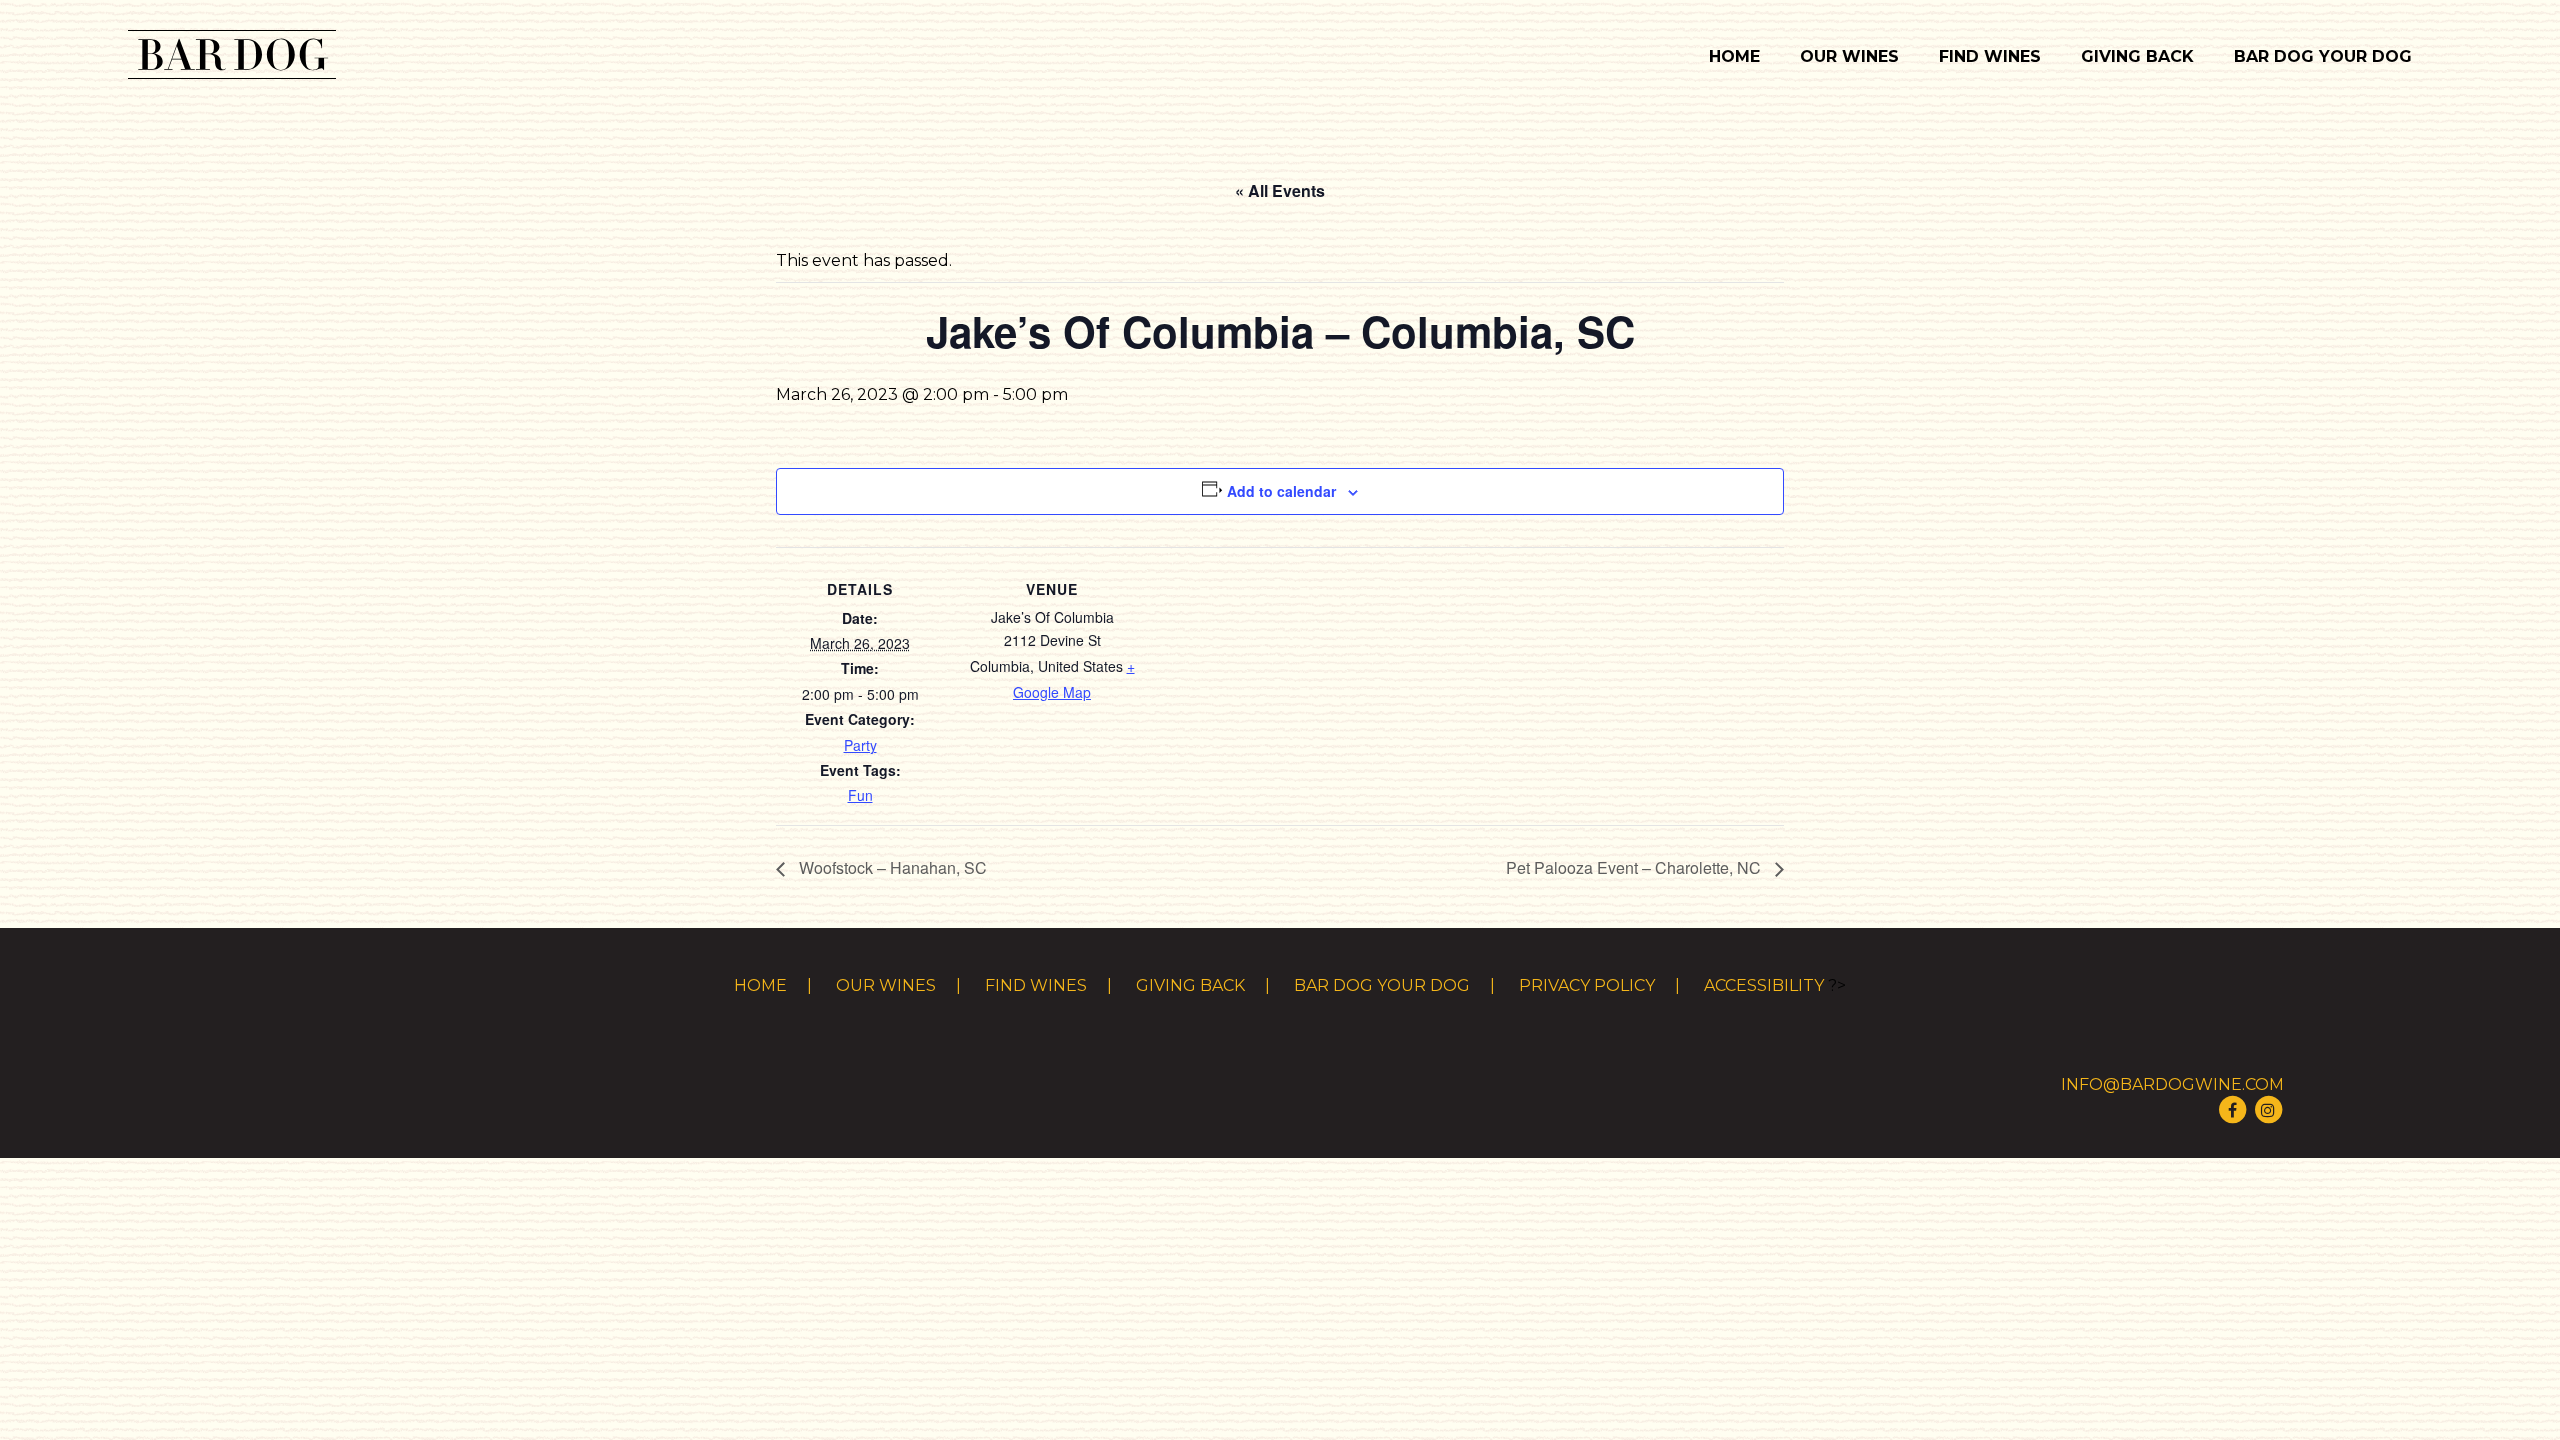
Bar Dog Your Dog (2323, 56)
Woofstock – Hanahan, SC (891, 867)
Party (860, 745)
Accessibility (1764, 985)
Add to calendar (1281, 491)
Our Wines (1849, 56)
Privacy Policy (1587, 985)
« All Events (1280, 190)
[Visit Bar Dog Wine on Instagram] (2268, 1108)
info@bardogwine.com (2172, 1084)
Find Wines (1990, 56)
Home (1734, 56)
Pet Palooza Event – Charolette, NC (1635, 867)
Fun (860, 795)
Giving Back (2137, 56)
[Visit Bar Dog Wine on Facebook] (2232, 1108)
